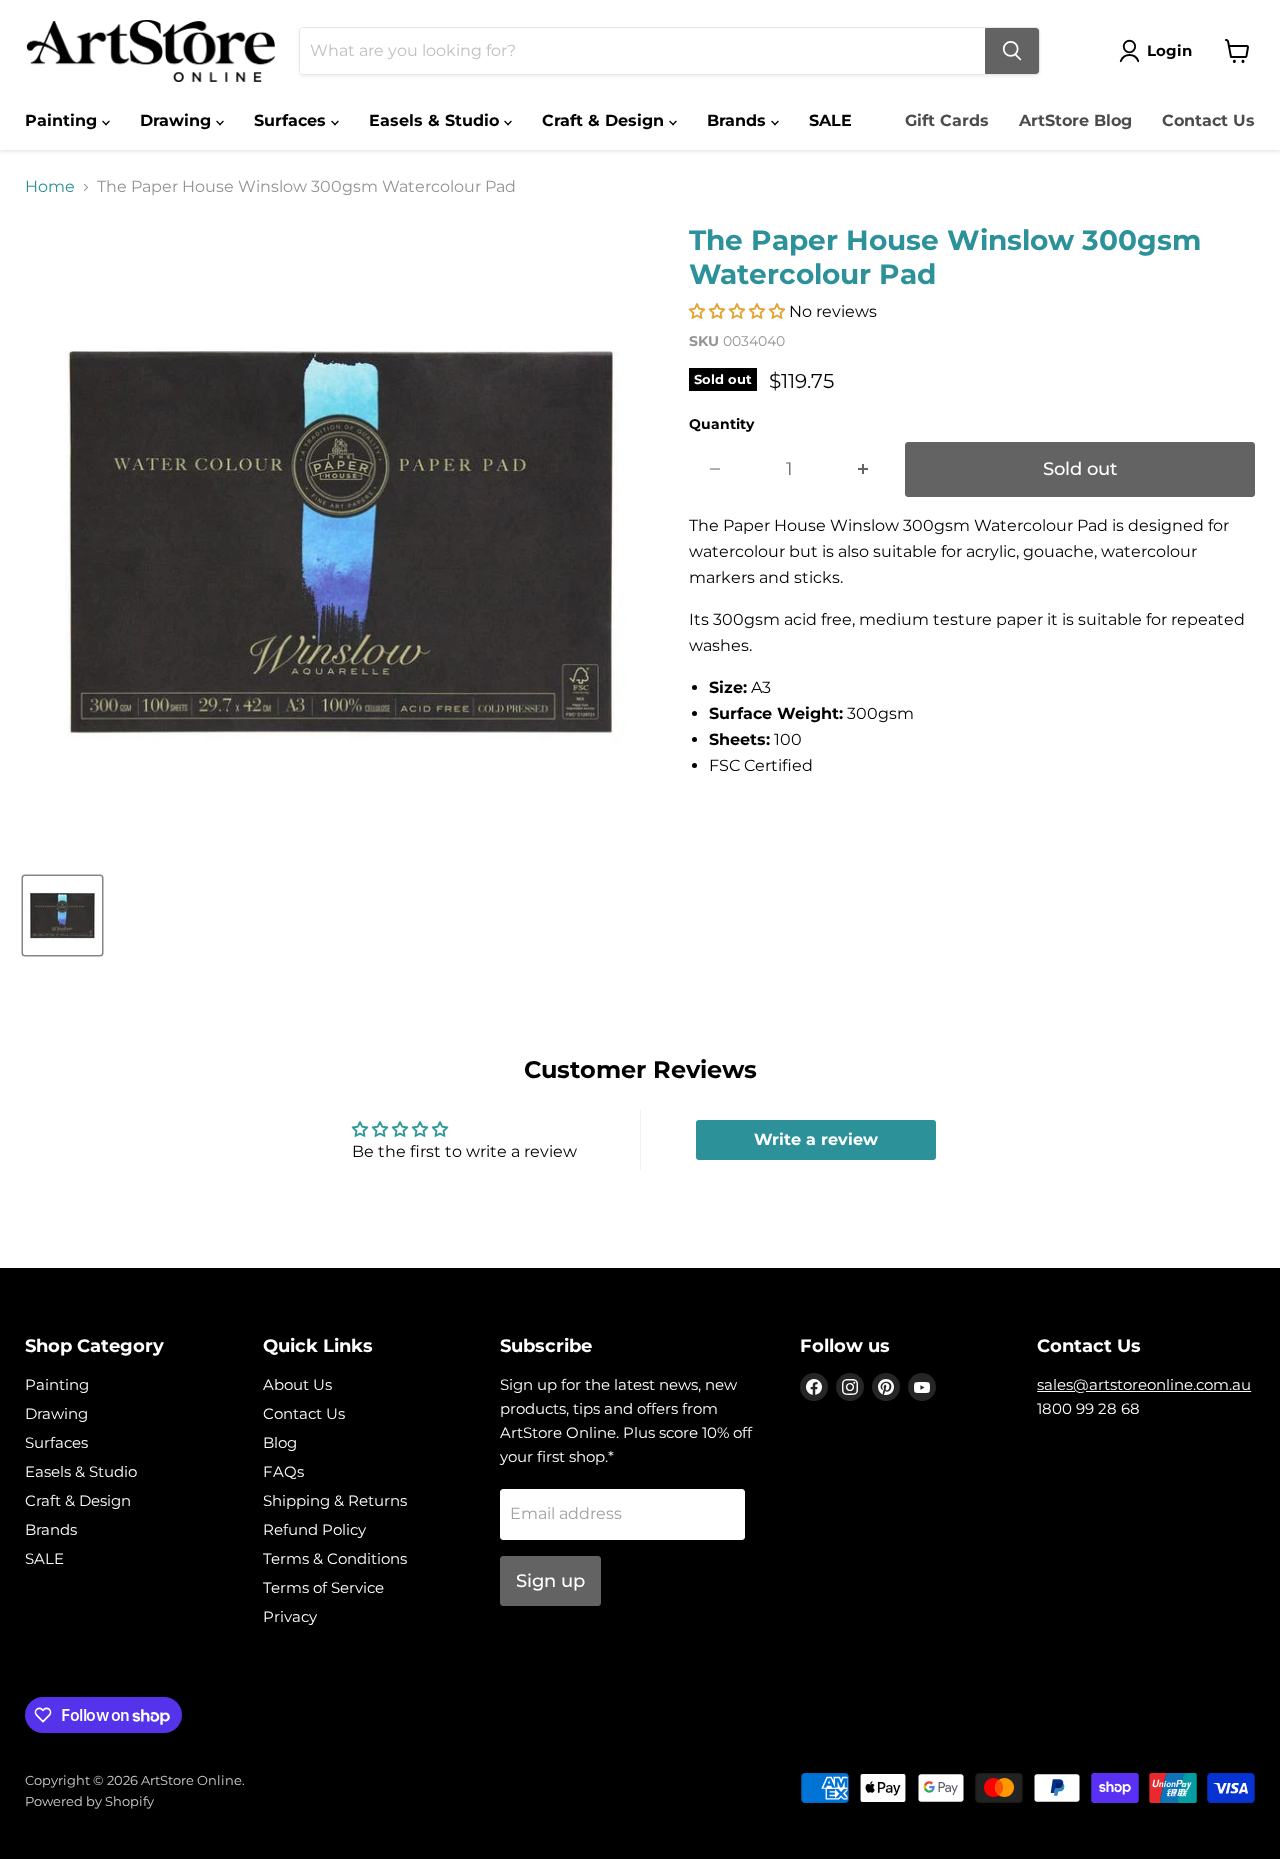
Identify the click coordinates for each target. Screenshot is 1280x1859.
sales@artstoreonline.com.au (1144, 1384)
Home (50, 187)
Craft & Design (605, 120)
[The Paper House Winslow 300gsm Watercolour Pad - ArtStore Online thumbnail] (62, 915)
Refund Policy (314, 1529)
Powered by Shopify (89, 1801)
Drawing (178, 120)
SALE (830, 120)
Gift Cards (947, 120)
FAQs (283, 1471)
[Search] (1012, 51)
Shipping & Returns (335, 1500)
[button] (737, 311)
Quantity (721, 424)
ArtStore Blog (1075, 120)
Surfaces (292, 120)
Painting (63, 120)
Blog (280, 1442)
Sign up (550, 1581)
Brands (739, 120)
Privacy (290, 1616)
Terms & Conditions (335, 1558)
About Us (297, 1384)
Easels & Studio (436, 120)
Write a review (816, 1139)
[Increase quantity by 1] (863, 469)
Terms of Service (323, 1587)
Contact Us (1208, 120)
